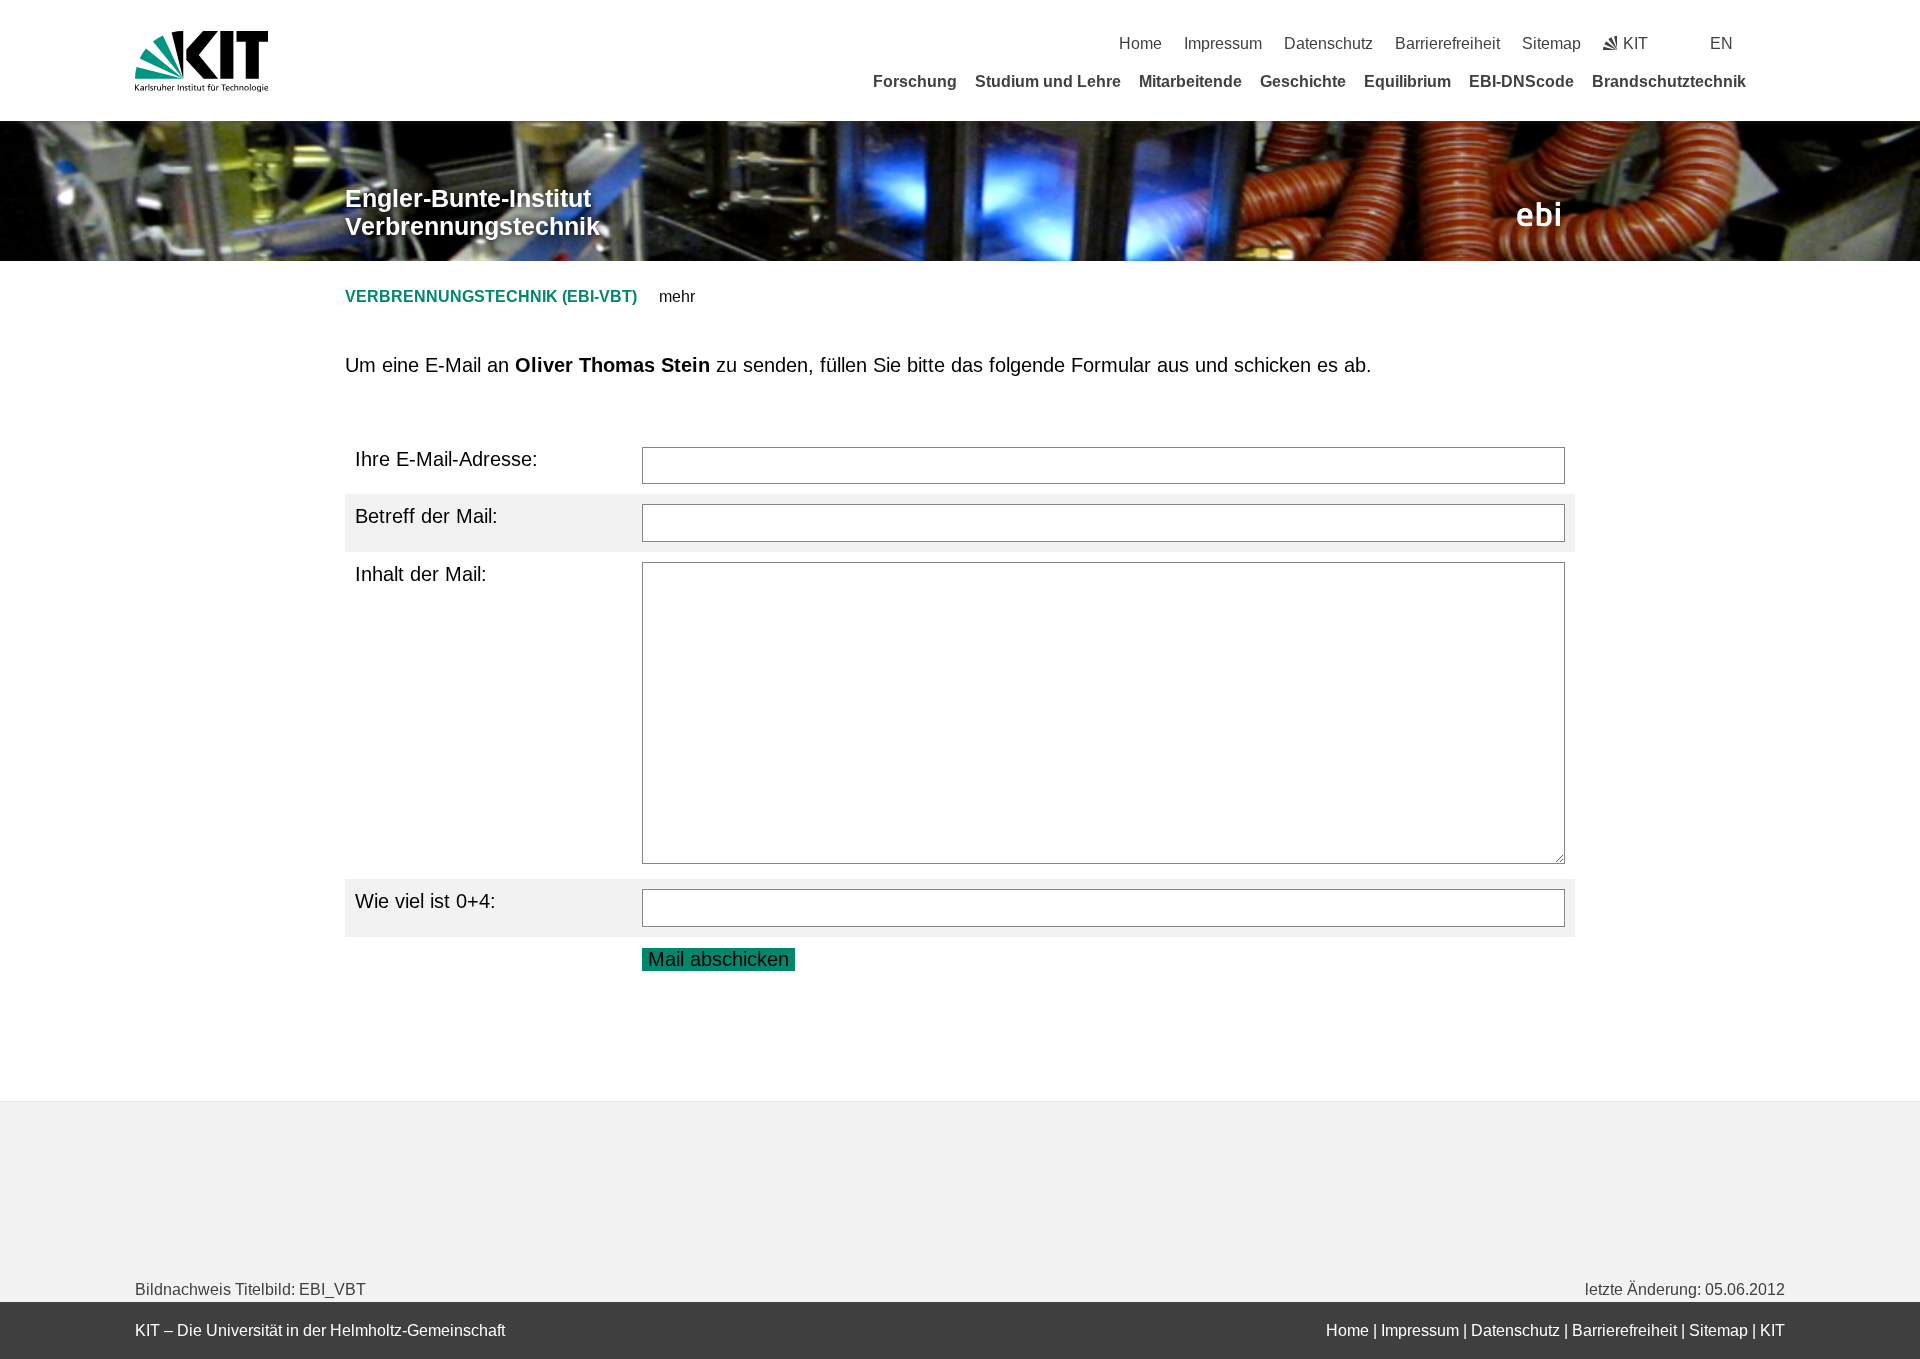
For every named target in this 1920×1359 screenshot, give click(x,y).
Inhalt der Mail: (421, 574)
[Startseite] (1778, 81)
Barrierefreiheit (1447, 43)
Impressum (1223, 43)
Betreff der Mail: (426, 516)
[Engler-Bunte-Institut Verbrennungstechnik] (1539, 214)
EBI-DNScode (1521, 81)
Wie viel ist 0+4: (425, 901)
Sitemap (1551, 43)
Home (1140, 43)
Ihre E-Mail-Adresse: (446, 459)
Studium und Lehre (1048, 81)
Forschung (915, 81)
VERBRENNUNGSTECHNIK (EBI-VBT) (491, 296)
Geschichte (1303, 81)
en (1721, 43)
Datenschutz (1328, 43)
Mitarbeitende (1190, 81)
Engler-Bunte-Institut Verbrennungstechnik (472, 212)
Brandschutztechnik (1669, 81)
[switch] (1777, 43)
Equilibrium (1407, 81)
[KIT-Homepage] (201, 61)
